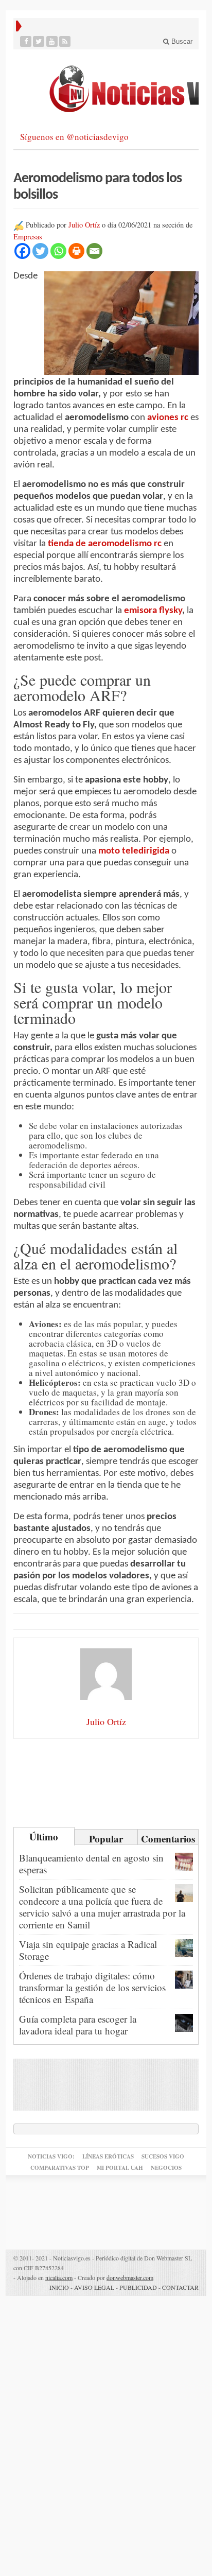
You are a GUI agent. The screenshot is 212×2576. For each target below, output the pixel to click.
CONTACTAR (180, 2287)
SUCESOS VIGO (163, 2156)
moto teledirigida (134, 851)
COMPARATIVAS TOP (60, 2168)
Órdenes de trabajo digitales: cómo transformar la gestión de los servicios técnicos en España (92, 1987)
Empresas (28, 237)
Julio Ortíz (84, 225)
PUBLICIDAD (138, 2287)
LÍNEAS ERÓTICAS (108, 2156)
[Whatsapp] (58, 251)
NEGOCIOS (166, 2168)
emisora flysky (153, 611)
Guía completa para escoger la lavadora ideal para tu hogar (78, 2025)
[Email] (94, 251)
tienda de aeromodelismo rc (105, 544)
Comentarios (168, 1838)
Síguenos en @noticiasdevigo (74, 137)
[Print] (76, 251)
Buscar (181, 41)
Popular (106, 1838)
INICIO (59, 2287)
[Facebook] (26, 41)
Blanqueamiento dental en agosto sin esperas (91, 1864)
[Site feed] (65, 41)
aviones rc (168, 418)
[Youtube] (52, 41)
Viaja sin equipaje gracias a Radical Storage (88, 1950)
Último (44, 1837)
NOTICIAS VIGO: (51, 2156)
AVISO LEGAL (94, 2287)
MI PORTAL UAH (120, 2168)
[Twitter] (39, 41)
